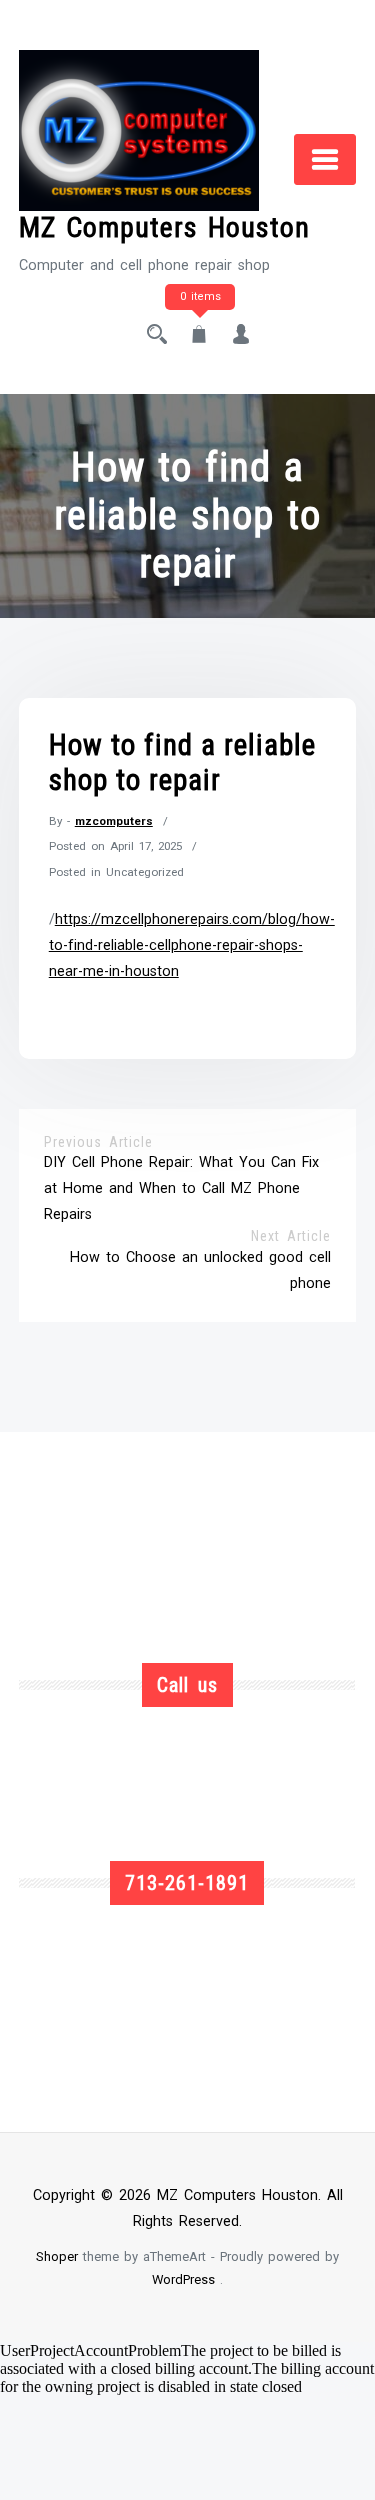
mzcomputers (114, 821)
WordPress (183, 2279)
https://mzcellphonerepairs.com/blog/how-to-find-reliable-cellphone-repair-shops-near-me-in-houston (192, 945)
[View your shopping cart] (199, 336)
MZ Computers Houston (164, 227)
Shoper (57, 2256)
